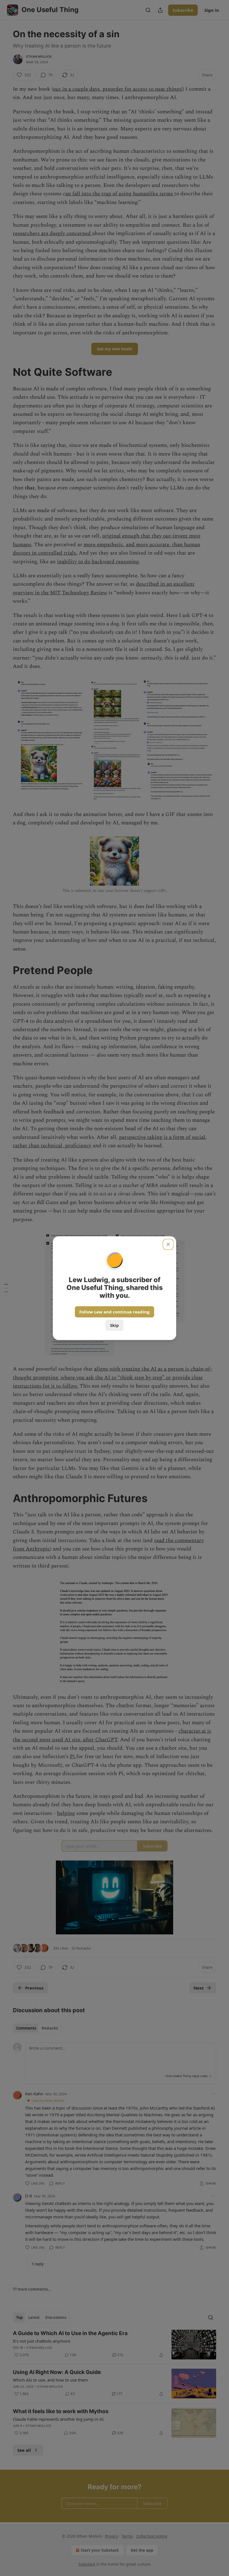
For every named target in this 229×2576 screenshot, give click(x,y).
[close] (168, 1244)
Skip (115, 1325)
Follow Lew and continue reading (115, 1312)
